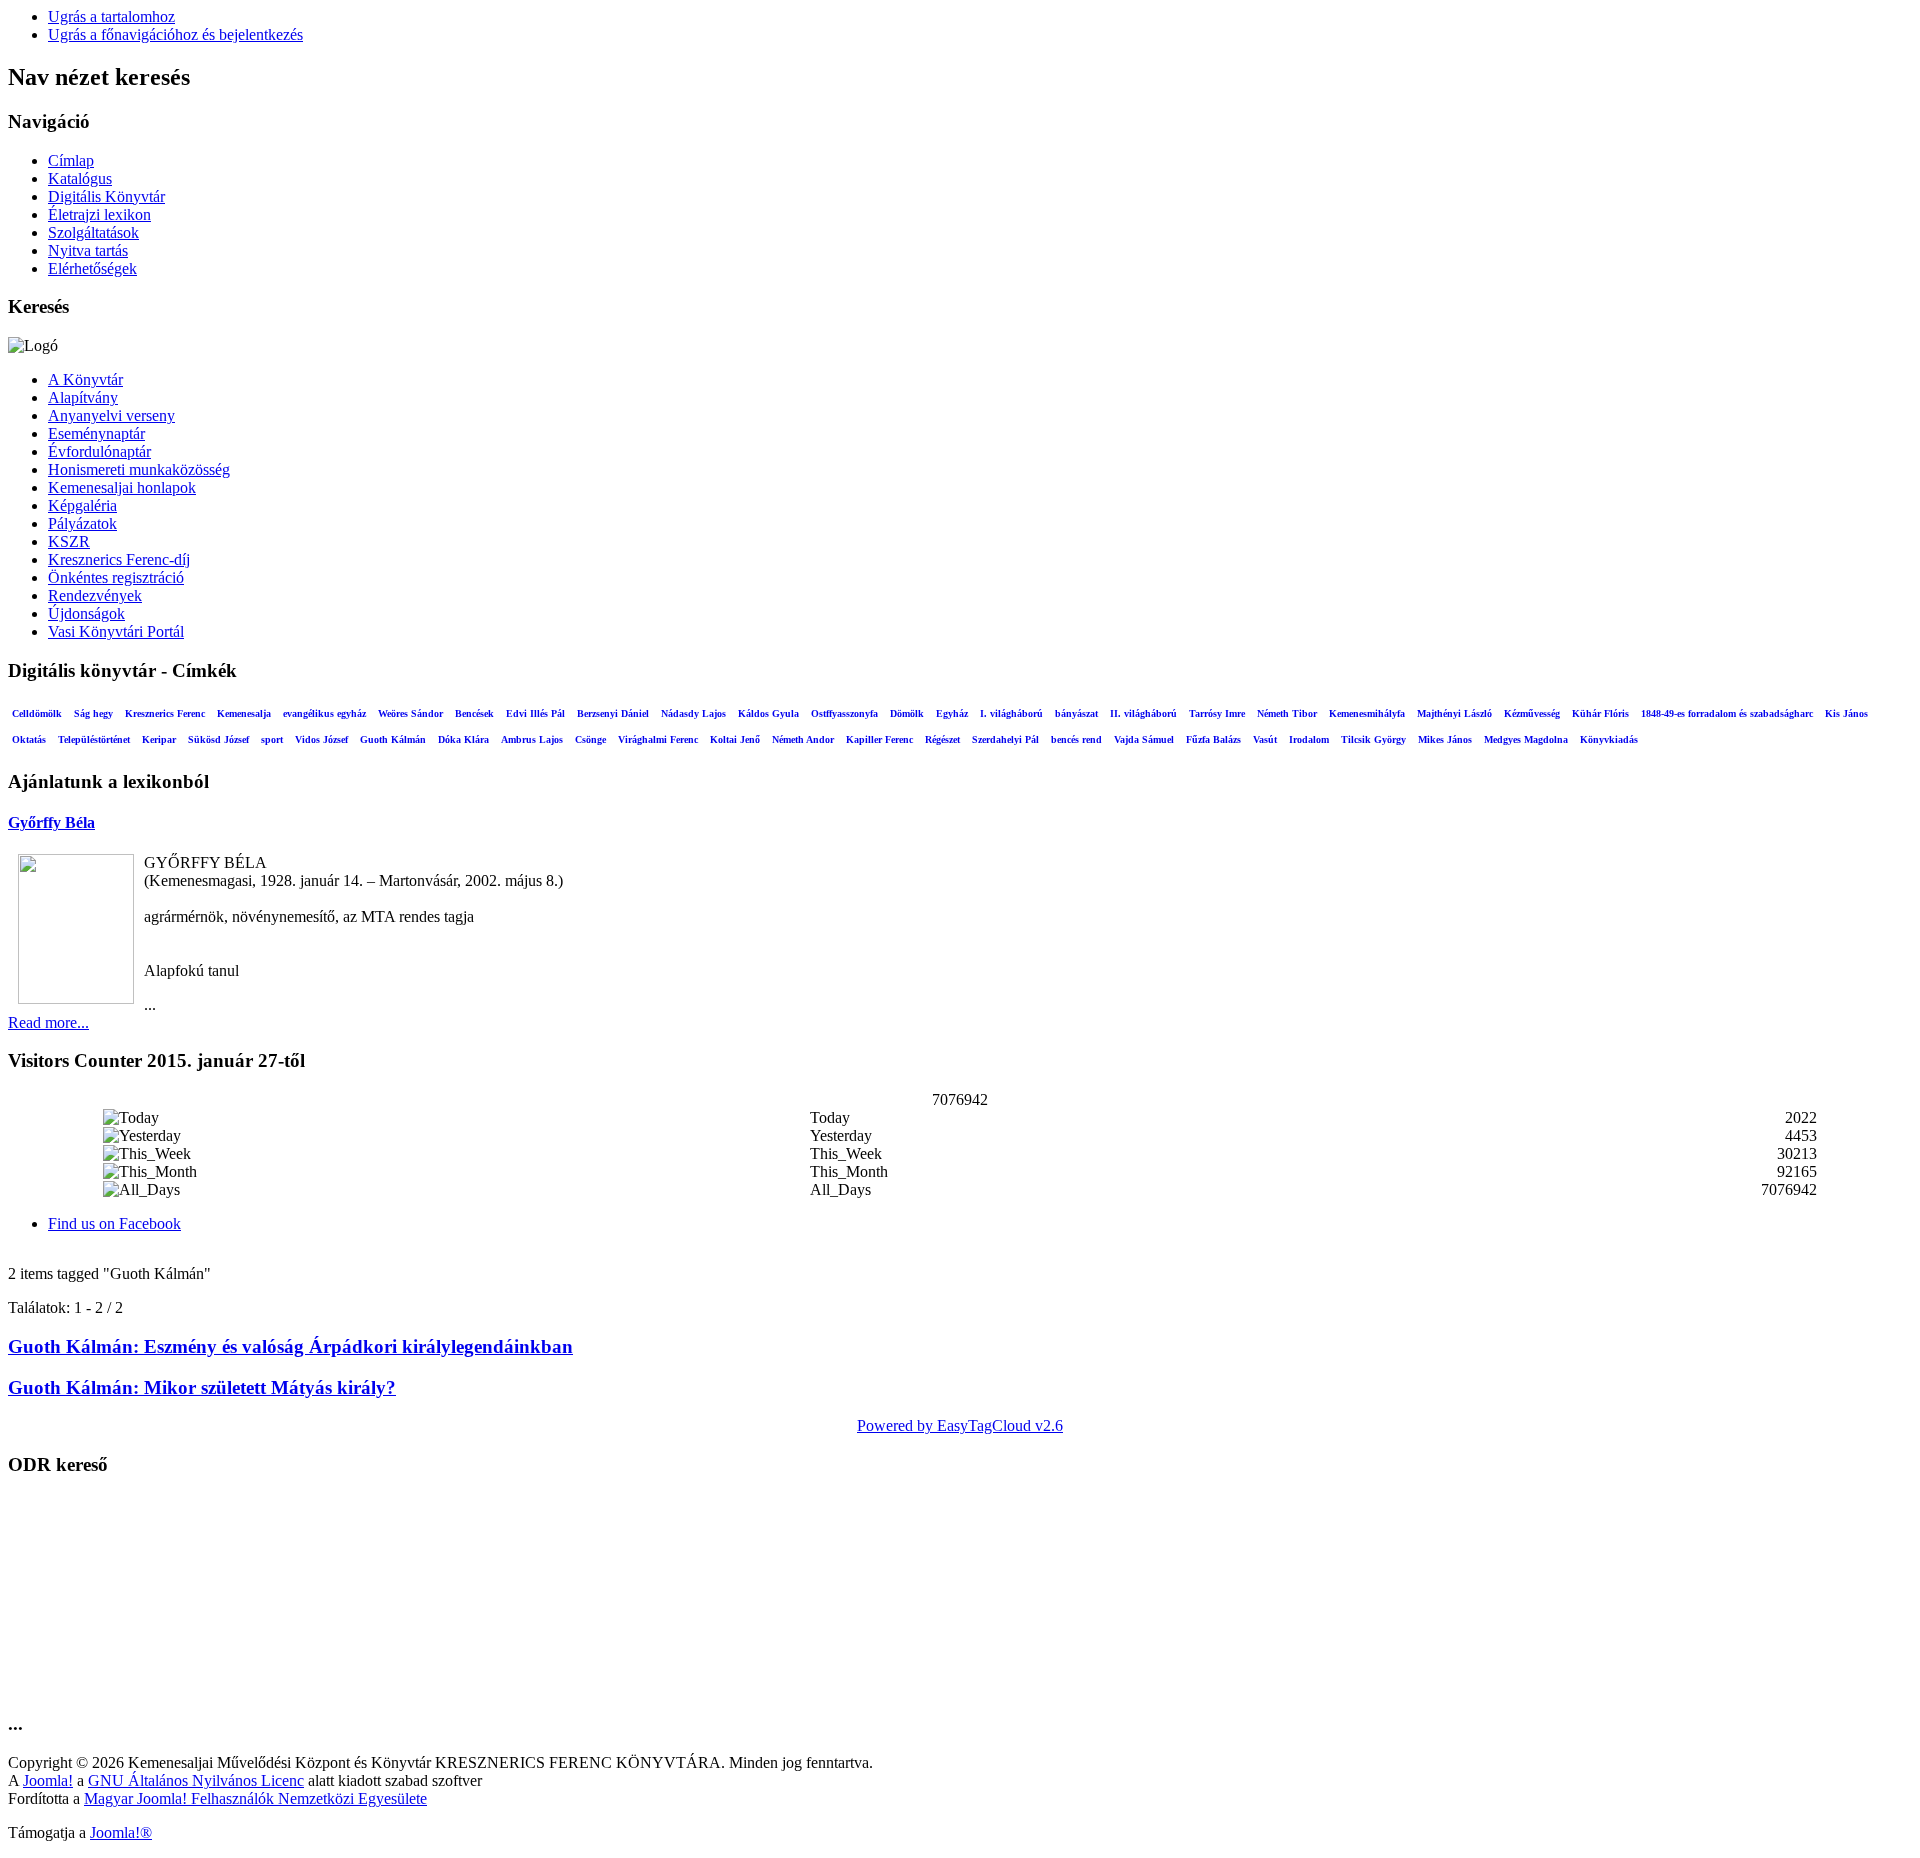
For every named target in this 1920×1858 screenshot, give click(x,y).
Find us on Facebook (114, 1223)
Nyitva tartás (88, 250)
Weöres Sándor (410, 713)
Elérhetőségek (92, 268)
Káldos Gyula (768, 713)
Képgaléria (82, 505)
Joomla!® (121, 1832)
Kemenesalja (244, 713)
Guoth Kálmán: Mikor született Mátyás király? (202, 1387)
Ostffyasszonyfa (844, 713)
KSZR (69, 541)
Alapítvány (83, 397)
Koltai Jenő (735, 739)
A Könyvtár (85, 379)
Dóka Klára (463, 739)
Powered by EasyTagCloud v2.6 (960, 1425)
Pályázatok (82, 523)
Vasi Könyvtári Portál (116, 631)
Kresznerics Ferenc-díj (119, 559)
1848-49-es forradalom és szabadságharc (1727, 713)
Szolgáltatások (93, 232)
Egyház (952, 713)
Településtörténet (94, 739)
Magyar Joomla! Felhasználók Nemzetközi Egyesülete (255, 1798)
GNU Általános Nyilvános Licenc (196, 1780)
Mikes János (1445, 739)
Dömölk (907, 713)
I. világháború (1011, 713)
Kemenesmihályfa (1367, 713)
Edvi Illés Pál (535, 713)
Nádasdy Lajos (693, 713)
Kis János (1846, 713)
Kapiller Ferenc (879, 739)
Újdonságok (86, 613)
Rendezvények (95, 595)
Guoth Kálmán (393, 739)
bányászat (1076, 713)
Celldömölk (37, 713)
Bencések (474, 713)
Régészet (942, 739)
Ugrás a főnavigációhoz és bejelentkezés (175, 34)
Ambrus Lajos (532, 739)
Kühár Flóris (1600, 713)
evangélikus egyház (324, 713)
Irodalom (1309, 739)
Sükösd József (218, 739)
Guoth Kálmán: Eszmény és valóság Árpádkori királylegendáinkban (290, 1346)
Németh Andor (803, 739)
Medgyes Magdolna (1526, 739)
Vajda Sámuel (1144, 739)
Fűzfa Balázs (1213, 739)
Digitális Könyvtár (106, 196)
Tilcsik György (1373, 739)
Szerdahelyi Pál (1005, 739)
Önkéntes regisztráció (116, 577)
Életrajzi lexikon (99, 214)
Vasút (1265, 739)
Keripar (159, 739)
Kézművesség (1532, 713)
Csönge (590, 739)
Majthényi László (1454, 713)
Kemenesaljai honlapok (122, 487)
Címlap (71, 160)
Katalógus (80, 178)
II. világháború (1143, 713)
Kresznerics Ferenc (165, 713)
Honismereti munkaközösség (139, 469)
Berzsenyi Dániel (613, 713)
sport (272, 739)
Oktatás (29, 739)
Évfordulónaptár (99, 451)
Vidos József (321, 739)
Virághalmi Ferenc (658, 739)
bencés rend (1076, 739)
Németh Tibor (1287, 713)
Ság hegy (93, 713)
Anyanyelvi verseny (111, 415)
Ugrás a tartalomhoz (111, 16)
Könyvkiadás (1609, 739)
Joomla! (48, 1780)
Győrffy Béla (51, 822)
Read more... (48, 1022)
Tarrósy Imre (1217, 713)
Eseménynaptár (96, 433)
